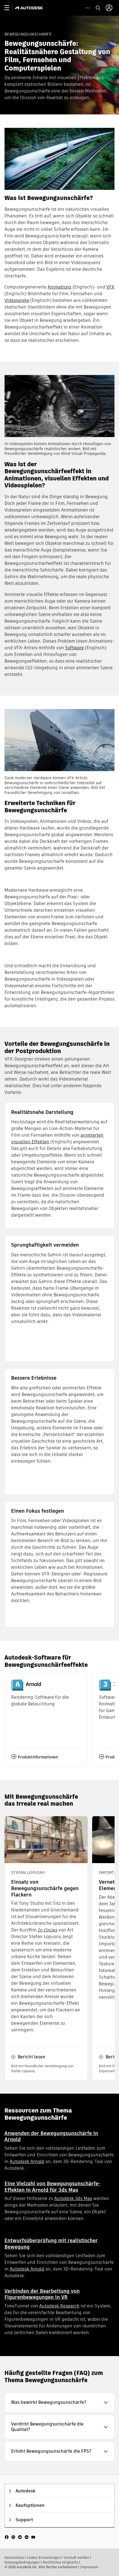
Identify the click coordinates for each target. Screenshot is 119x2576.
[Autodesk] (30, 8)
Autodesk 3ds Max (73, 2198)
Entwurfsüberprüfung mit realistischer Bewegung (51, 2244)
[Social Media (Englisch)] (20, 2537)
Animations (59, 287)
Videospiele (17, 300)
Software (74, 648)
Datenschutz (14, 2558)
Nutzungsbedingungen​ (22, 2562)
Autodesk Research (59, 2306)
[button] (59, 2402)
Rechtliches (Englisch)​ (60, 2562)
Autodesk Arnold (27, 2162)
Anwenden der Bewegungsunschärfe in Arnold (51, 2136)
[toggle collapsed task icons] (88, 8)
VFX (110, 287)
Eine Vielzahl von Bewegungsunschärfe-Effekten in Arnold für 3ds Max (52, 2187)
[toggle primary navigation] (10, 8)
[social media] (20, 2537)
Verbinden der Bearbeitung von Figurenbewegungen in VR (42, 2294)
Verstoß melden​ (76, 2558)
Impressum (89, 2567)
